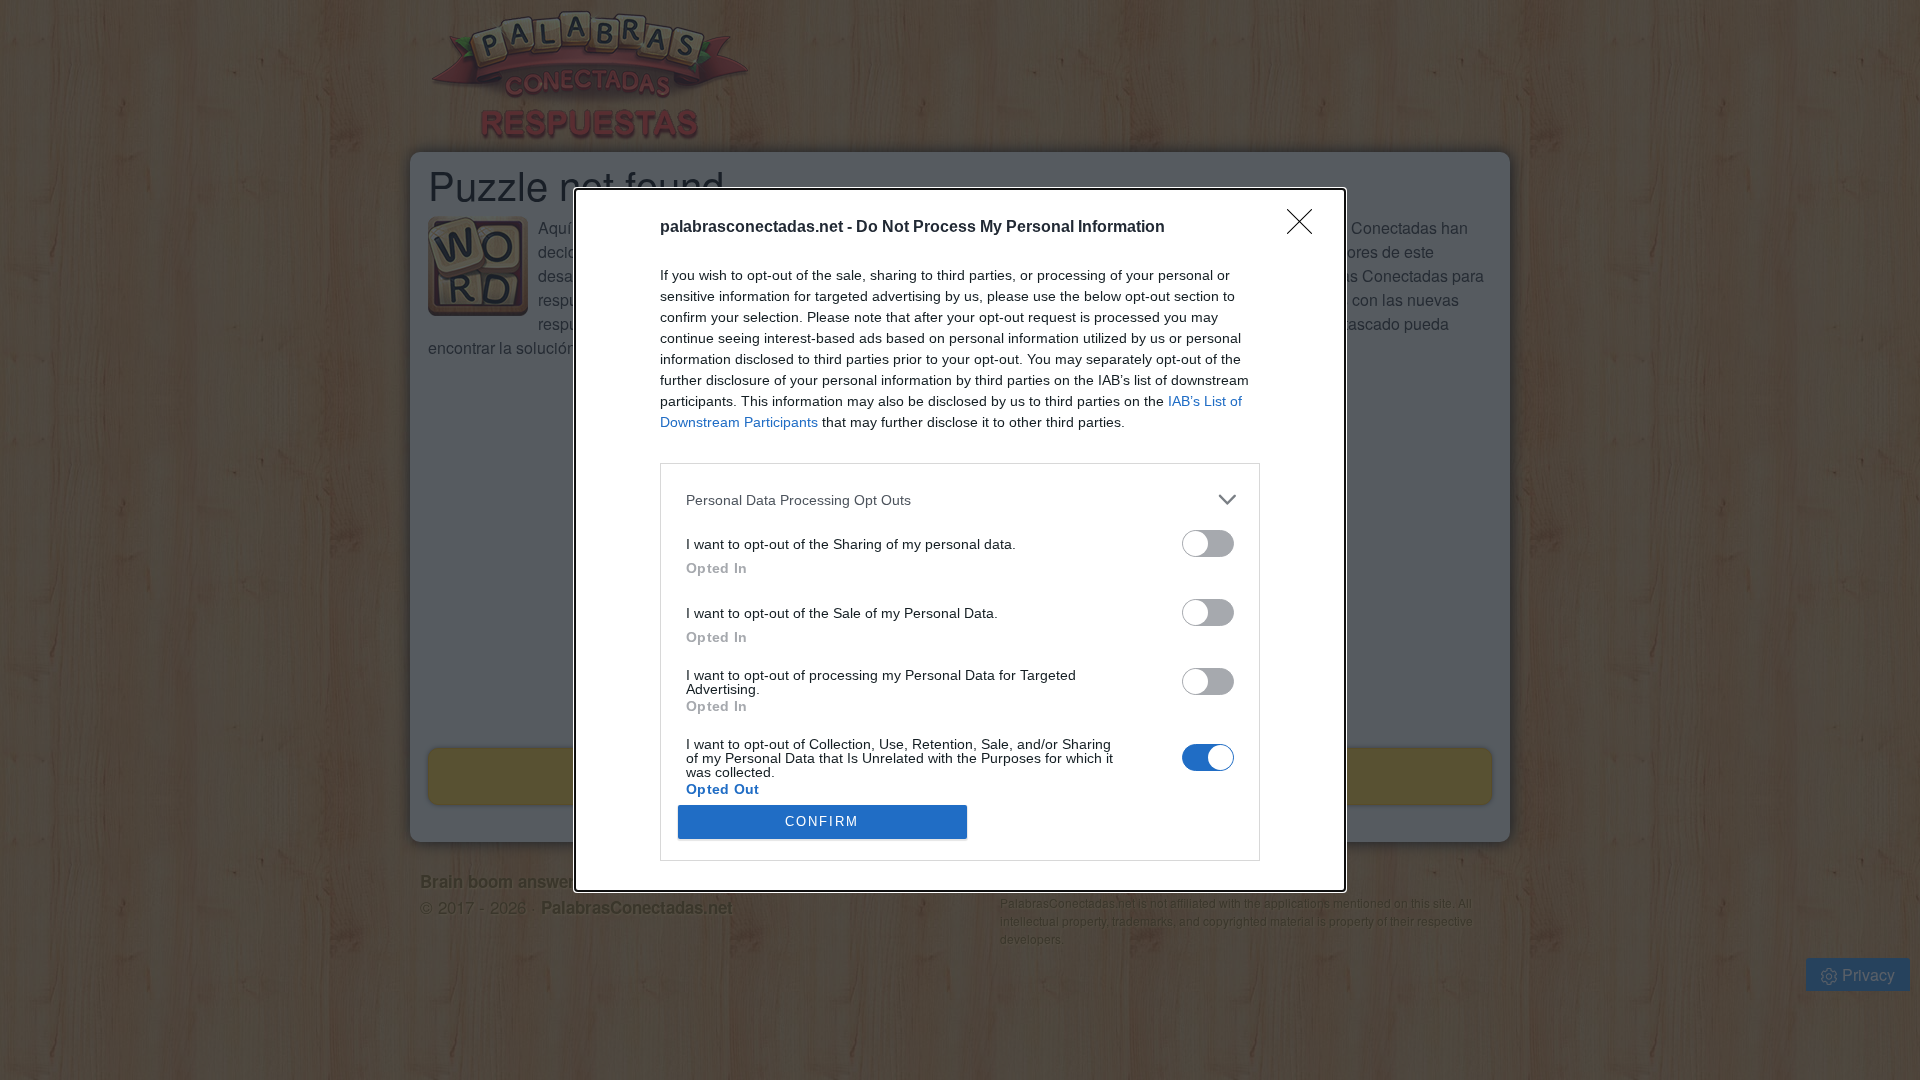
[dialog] (960, 540)
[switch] (1208, 543)
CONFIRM (822, 821)
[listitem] (960, 499)
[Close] (1306, 228)
